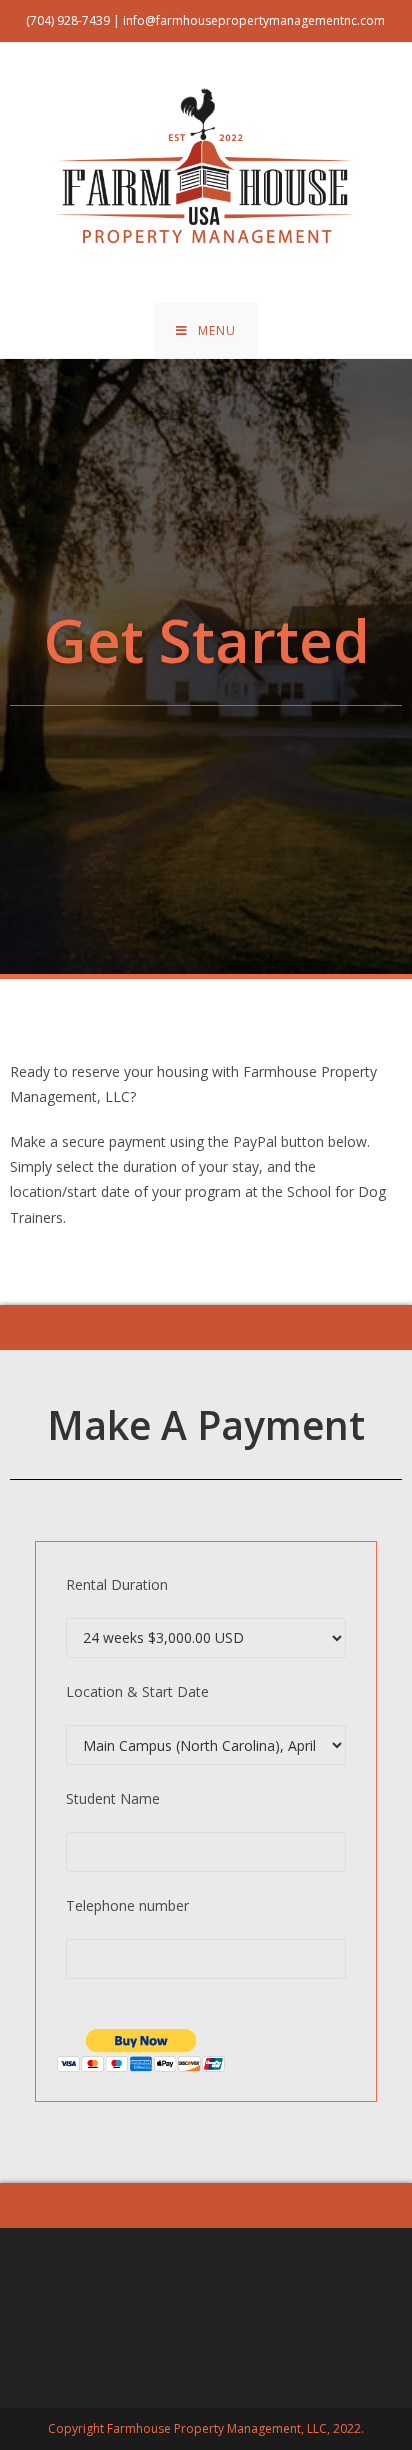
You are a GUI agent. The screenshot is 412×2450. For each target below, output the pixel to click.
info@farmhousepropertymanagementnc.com (254, 20)
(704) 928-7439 (68, 20)
